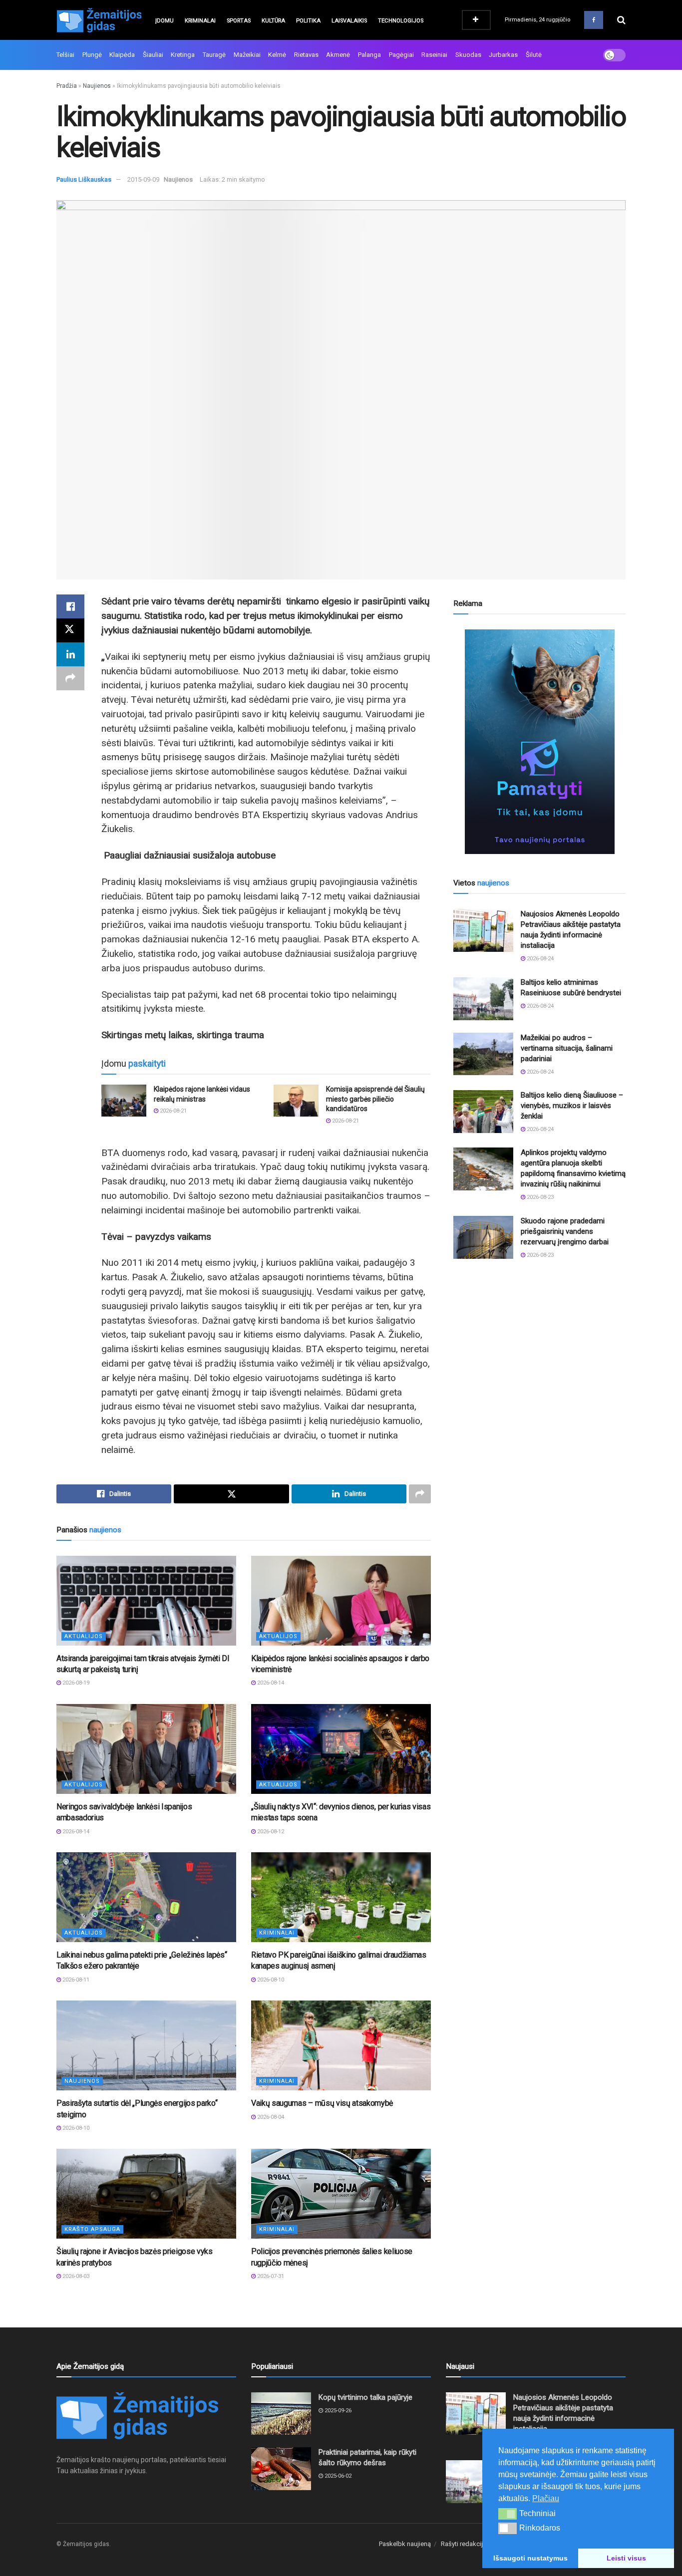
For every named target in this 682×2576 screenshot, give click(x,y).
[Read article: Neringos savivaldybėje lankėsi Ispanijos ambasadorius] (146, 1749)
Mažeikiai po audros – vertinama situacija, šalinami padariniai (567, 1048)
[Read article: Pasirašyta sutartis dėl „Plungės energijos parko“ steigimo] (146, 2045)
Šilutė (534, 55)
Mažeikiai (247, 55)
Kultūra (273, 21)
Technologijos (401, 21)
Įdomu (165, 21)
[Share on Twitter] (70, 630)
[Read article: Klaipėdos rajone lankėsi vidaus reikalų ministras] (124, 1101)
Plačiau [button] (546, 2498)
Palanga (369, 55)
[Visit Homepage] (99, 20)
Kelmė (277, 55)
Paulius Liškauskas (84, 179)
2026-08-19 (75, 1683)
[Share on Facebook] (70, 606)
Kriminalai (200, 21)
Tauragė (214, 55)
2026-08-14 (270, 1683)
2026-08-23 (539, 1197)
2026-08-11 (75, 1980)
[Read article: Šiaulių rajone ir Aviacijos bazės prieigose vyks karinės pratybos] (146, 2194)
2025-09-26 (337, 2411)
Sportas (239, 21)
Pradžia (67, 86)
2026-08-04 (270, 2117)
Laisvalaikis (349, 21)
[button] (508, 2514)
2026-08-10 (270, 1980)
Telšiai (65, 55)
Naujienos (97, 86)
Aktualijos (84, 1636)
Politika (308, 21)
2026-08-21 (172, 1111)
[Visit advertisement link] (539, 742)
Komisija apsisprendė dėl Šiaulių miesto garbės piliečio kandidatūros (375, 1099)
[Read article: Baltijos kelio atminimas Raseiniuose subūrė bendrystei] (483, 999)
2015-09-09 (143, 179)
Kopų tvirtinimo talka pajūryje (365, 2397)
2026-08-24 (539, 959)
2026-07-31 (270, 2276)
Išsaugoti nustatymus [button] (530, 2558)
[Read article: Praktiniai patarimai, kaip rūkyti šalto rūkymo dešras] (281, 2469)
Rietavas (306, 55)
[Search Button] (621, 20)
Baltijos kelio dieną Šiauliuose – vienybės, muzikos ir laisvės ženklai (572, 1106)
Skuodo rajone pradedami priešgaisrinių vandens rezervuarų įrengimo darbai (565, 1231)
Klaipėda (122, 55)
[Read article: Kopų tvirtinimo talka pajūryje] (281, 2414)
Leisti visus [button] (626, 2558)
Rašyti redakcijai (464, 2544)
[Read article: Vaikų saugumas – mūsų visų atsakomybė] (341, 2045)
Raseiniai (434, 55)
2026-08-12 (270, 1832)
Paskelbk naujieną (405, 2544)
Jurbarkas (503, 55)
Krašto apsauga (92, 2229)
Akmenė (338, 55)
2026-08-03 (75, 2276)
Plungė (92, 55)
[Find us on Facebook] (594, 20)
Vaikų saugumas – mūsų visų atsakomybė (322, 2103)
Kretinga (183, 55)
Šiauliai (153, 55)
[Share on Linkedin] (70, 654)
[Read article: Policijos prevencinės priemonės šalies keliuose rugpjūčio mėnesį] (341, 2194)
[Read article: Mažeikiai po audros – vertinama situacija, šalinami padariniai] (483, 1054)
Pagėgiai (401, 55)
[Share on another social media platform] (70, 678)
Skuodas (468, 55)
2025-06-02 (337, 2476)
